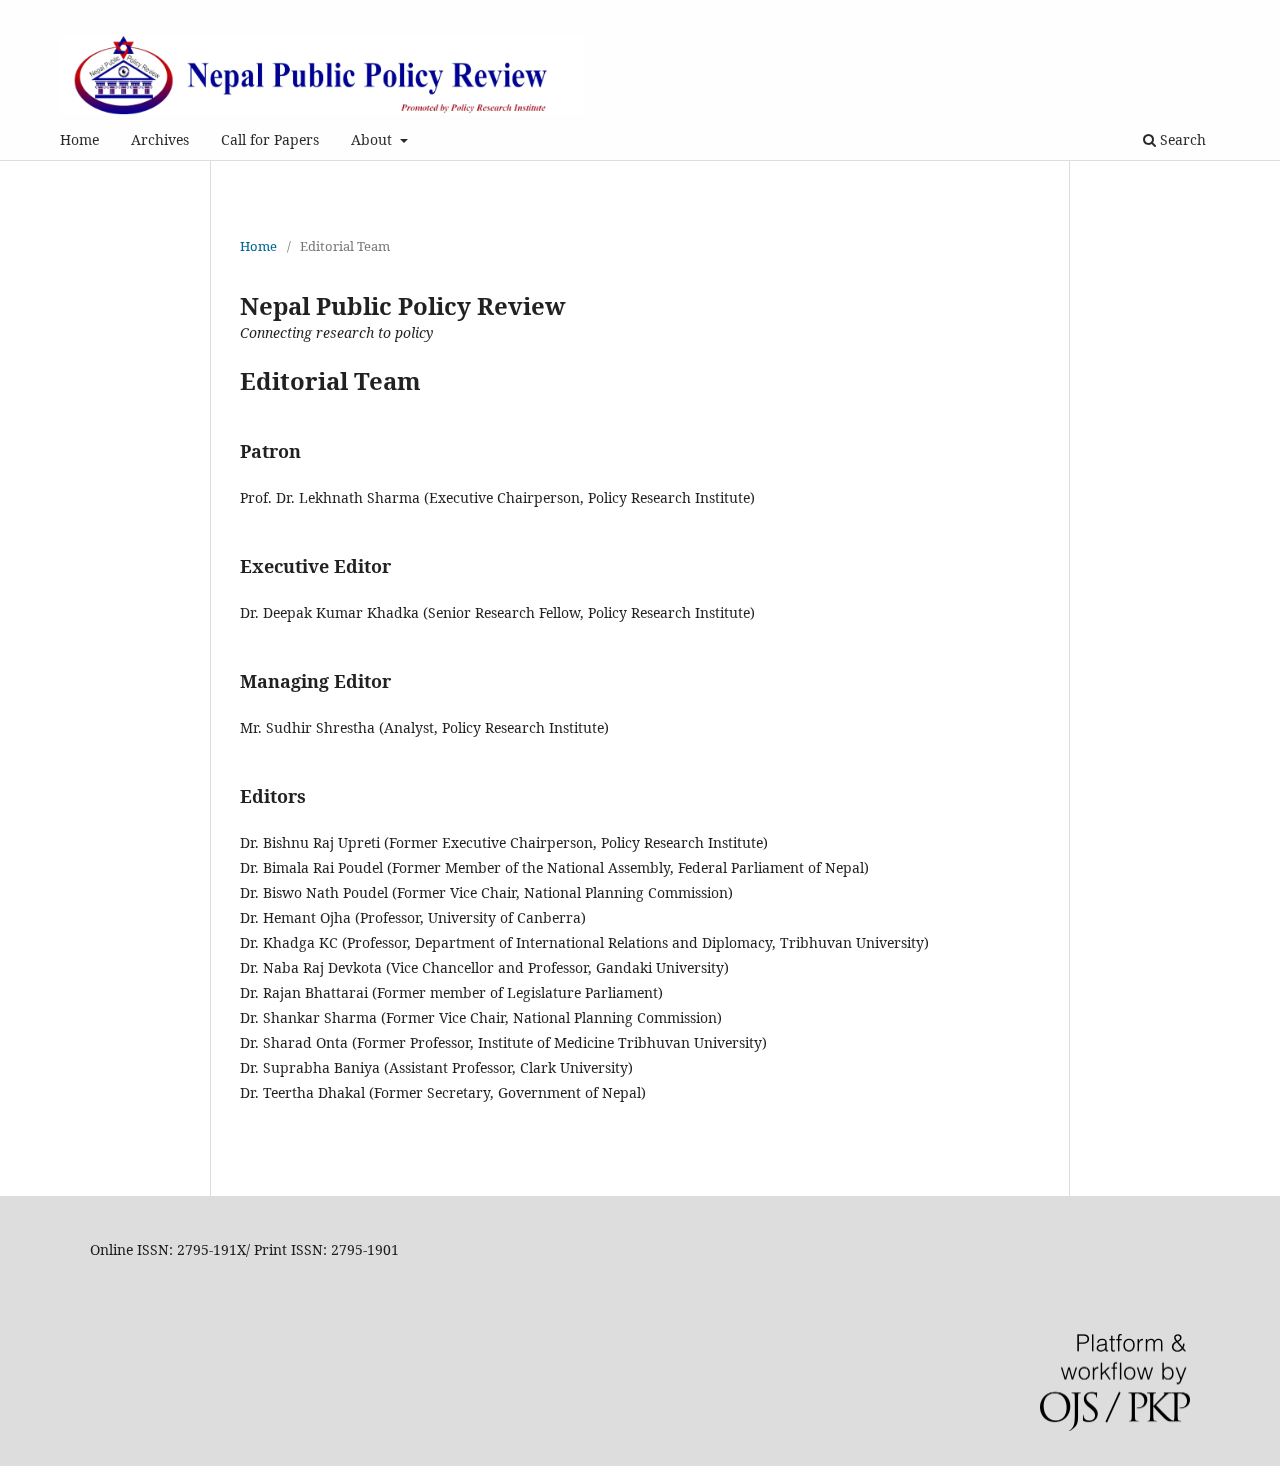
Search (1181, 139)
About (373, 139)
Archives (160, 139)
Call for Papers (270, 139)
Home (79, 139)
